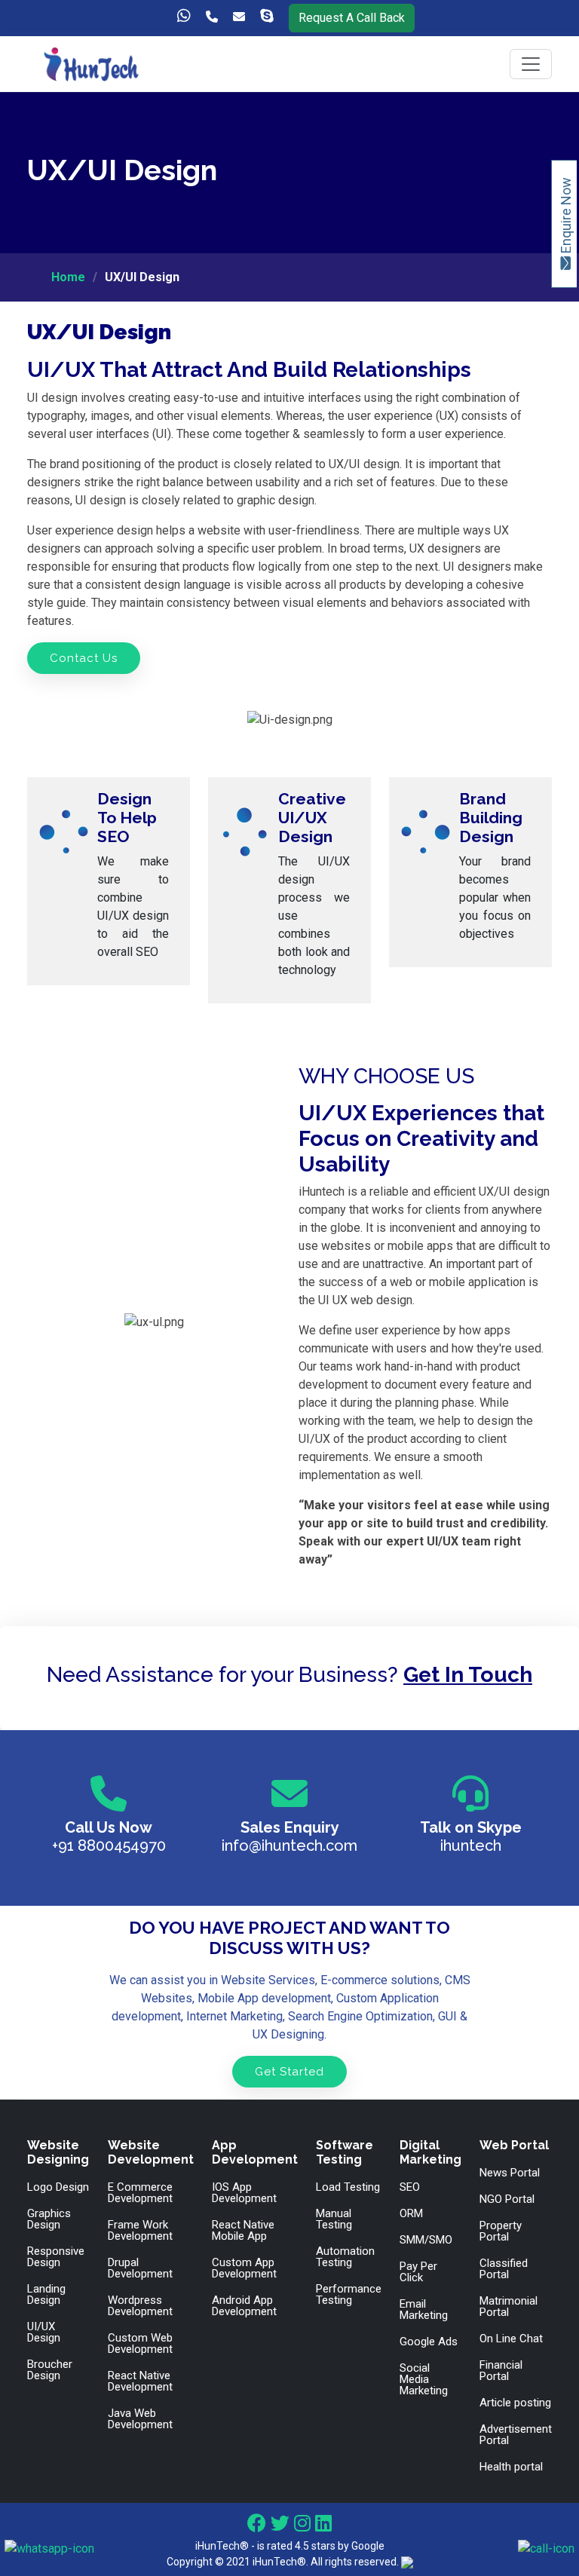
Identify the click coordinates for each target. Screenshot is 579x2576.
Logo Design (58, 2187)
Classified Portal (504, 2269)
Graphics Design (49, 2219)
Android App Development (244, 2306)
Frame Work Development (140, 2231)
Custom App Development (244, 2268)
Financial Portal (501, 2371)
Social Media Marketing (424, 2380)
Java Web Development (140, 2419)
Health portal (511, 2467)
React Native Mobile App (243, 2231)
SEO (410, 2187)
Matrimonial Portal (509, 2307)
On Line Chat (511, 2339)
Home (68, 277)
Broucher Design (50, 2370)
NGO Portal (507, 2199)
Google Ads (429, 2342)
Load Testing (348, 2187)
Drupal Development (140, 2268)
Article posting (515, 2403)
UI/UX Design (44, 2332)
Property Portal (501, 2231)
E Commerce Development (140, 2193)
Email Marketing (424, 2310)
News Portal (510, 2173)
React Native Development (140, 2381)
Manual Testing (334, 2219)
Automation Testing (345, 2257)
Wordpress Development (140, 2306)
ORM (411, 2214)
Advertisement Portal (516, 2435)
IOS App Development (244, 2193)
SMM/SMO (426, 2240)
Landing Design (46, 2295)
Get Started (289, 2072)
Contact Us (84, 658)
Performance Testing (349, 2295)
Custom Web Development (140, 2344)
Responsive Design (56, 2257)
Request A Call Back (352, 18)
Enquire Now (566, 217)
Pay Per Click (418, 2272)
